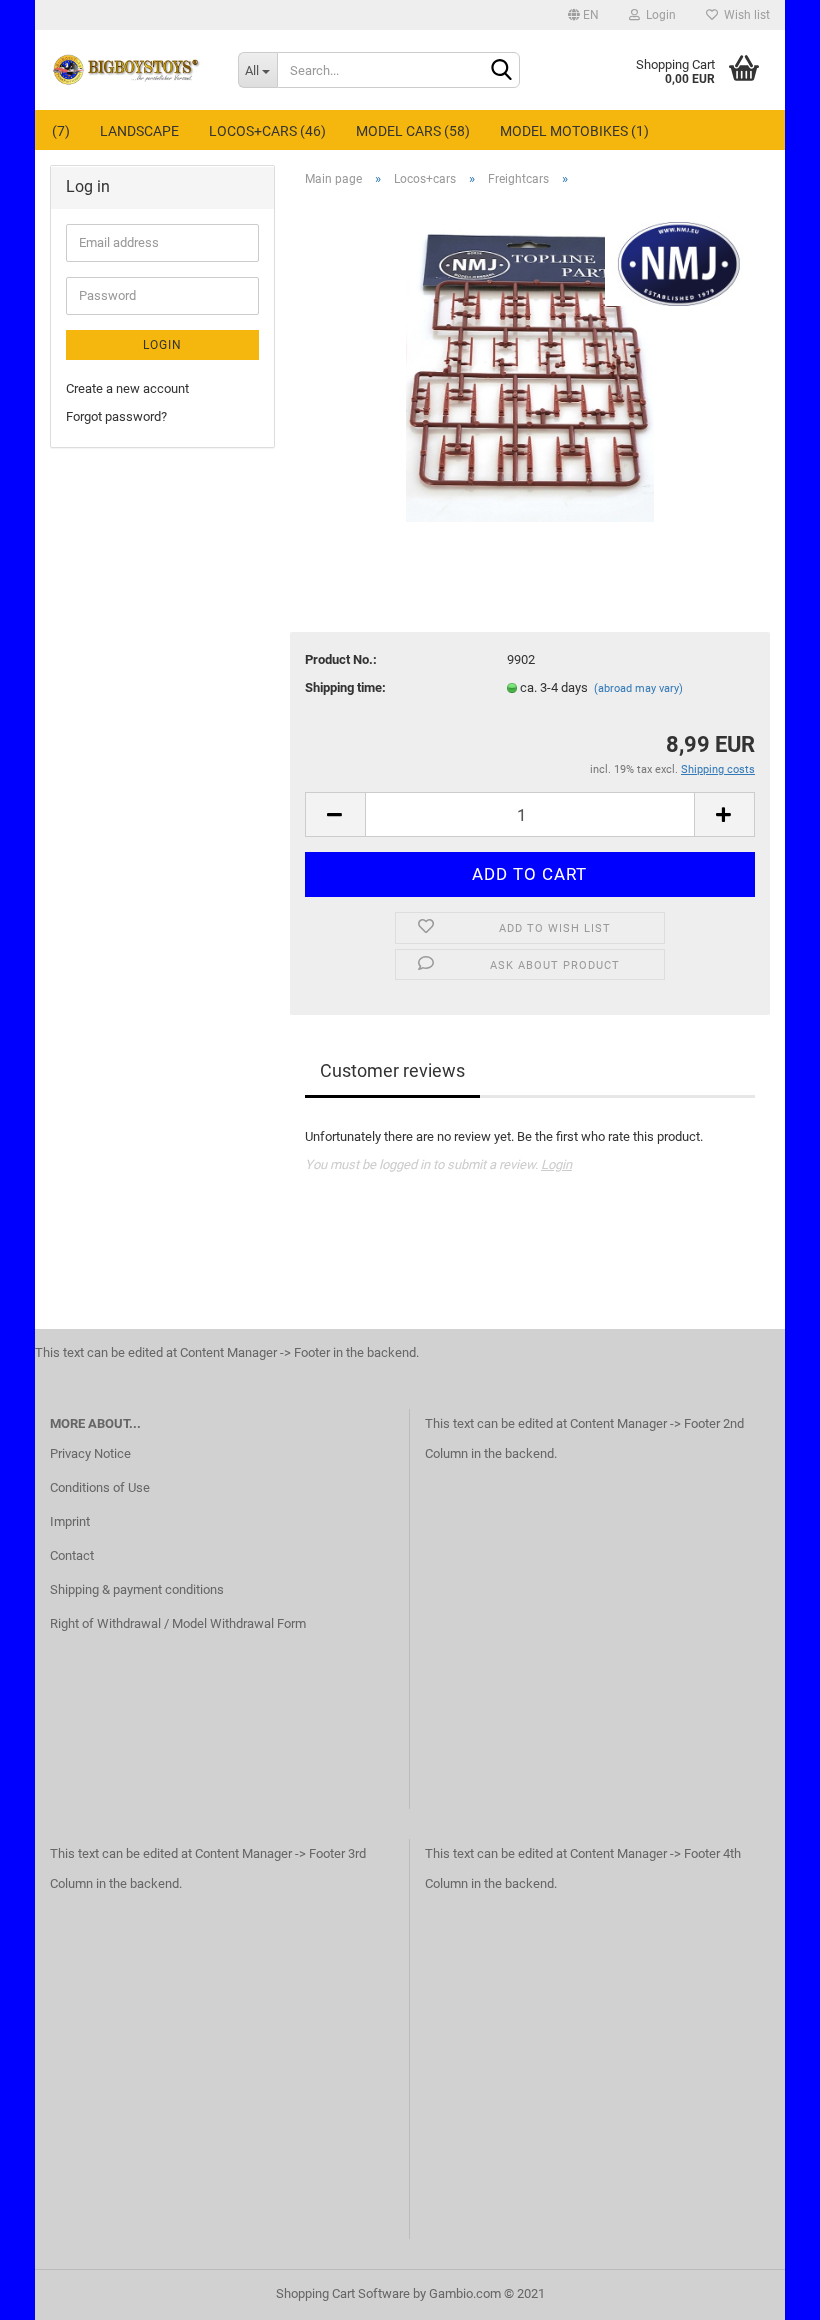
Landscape (139, 131)
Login (658, 15)
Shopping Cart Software (343, 2293)
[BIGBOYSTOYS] (129, 70)
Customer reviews (392, 1070)
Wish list (744, 15)
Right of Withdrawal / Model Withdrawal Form (178, 1623)
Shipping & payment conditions (137, 1589)
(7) (61, 131)
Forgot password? (116, 416)
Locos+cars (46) (267, 131)
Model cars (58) (413, 131)
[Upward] (765, 2290)
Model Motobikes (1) (574, 131)
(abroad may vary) (638, 688)
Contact (72, 1555)
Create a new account (127, 388)
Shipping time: (345, 687)
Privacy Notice (90, 1453)
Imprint (70, 1521)
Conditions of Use (100, 1487)
